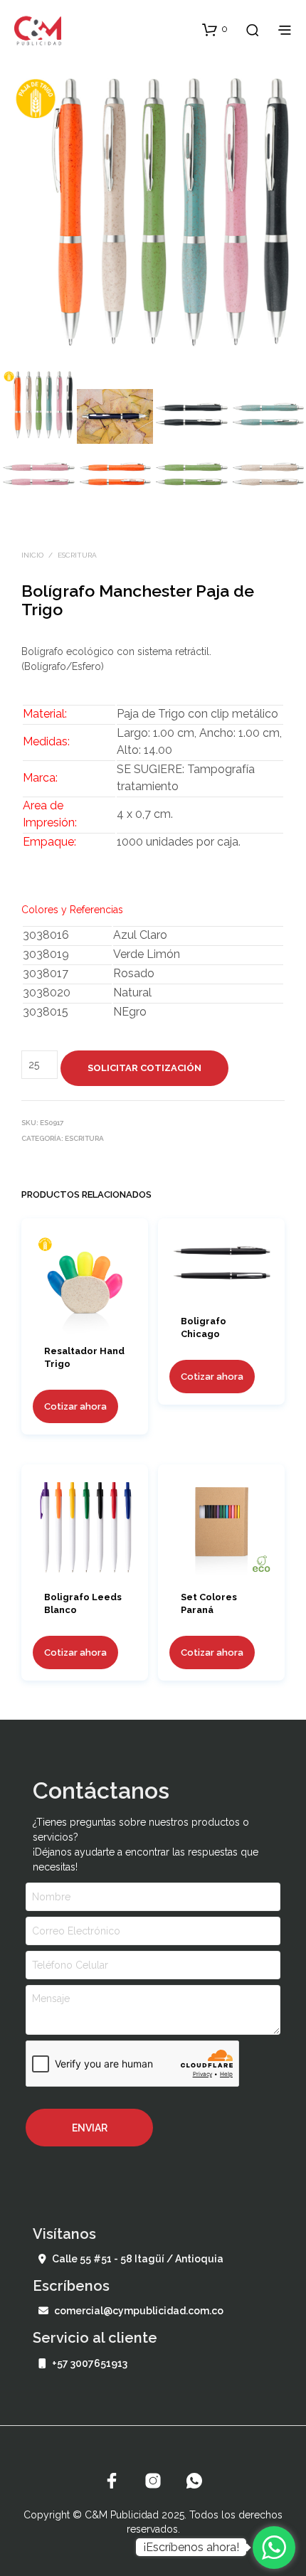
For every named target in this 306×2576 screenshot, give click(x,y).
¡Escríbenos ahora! (191, 2547)
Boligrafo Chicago (204, 1327)
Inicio (32, 555)
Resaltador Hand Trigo (84, 1357)
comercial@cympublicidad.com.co (139, 2311)
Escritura (77, 555)
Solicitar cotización (144, 1068)
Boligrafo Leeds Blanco (83, 1603)
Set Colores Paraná (209, 1603)
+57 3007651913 (90, 2363)
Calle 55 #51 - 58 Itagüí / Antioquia (138, 2259)
